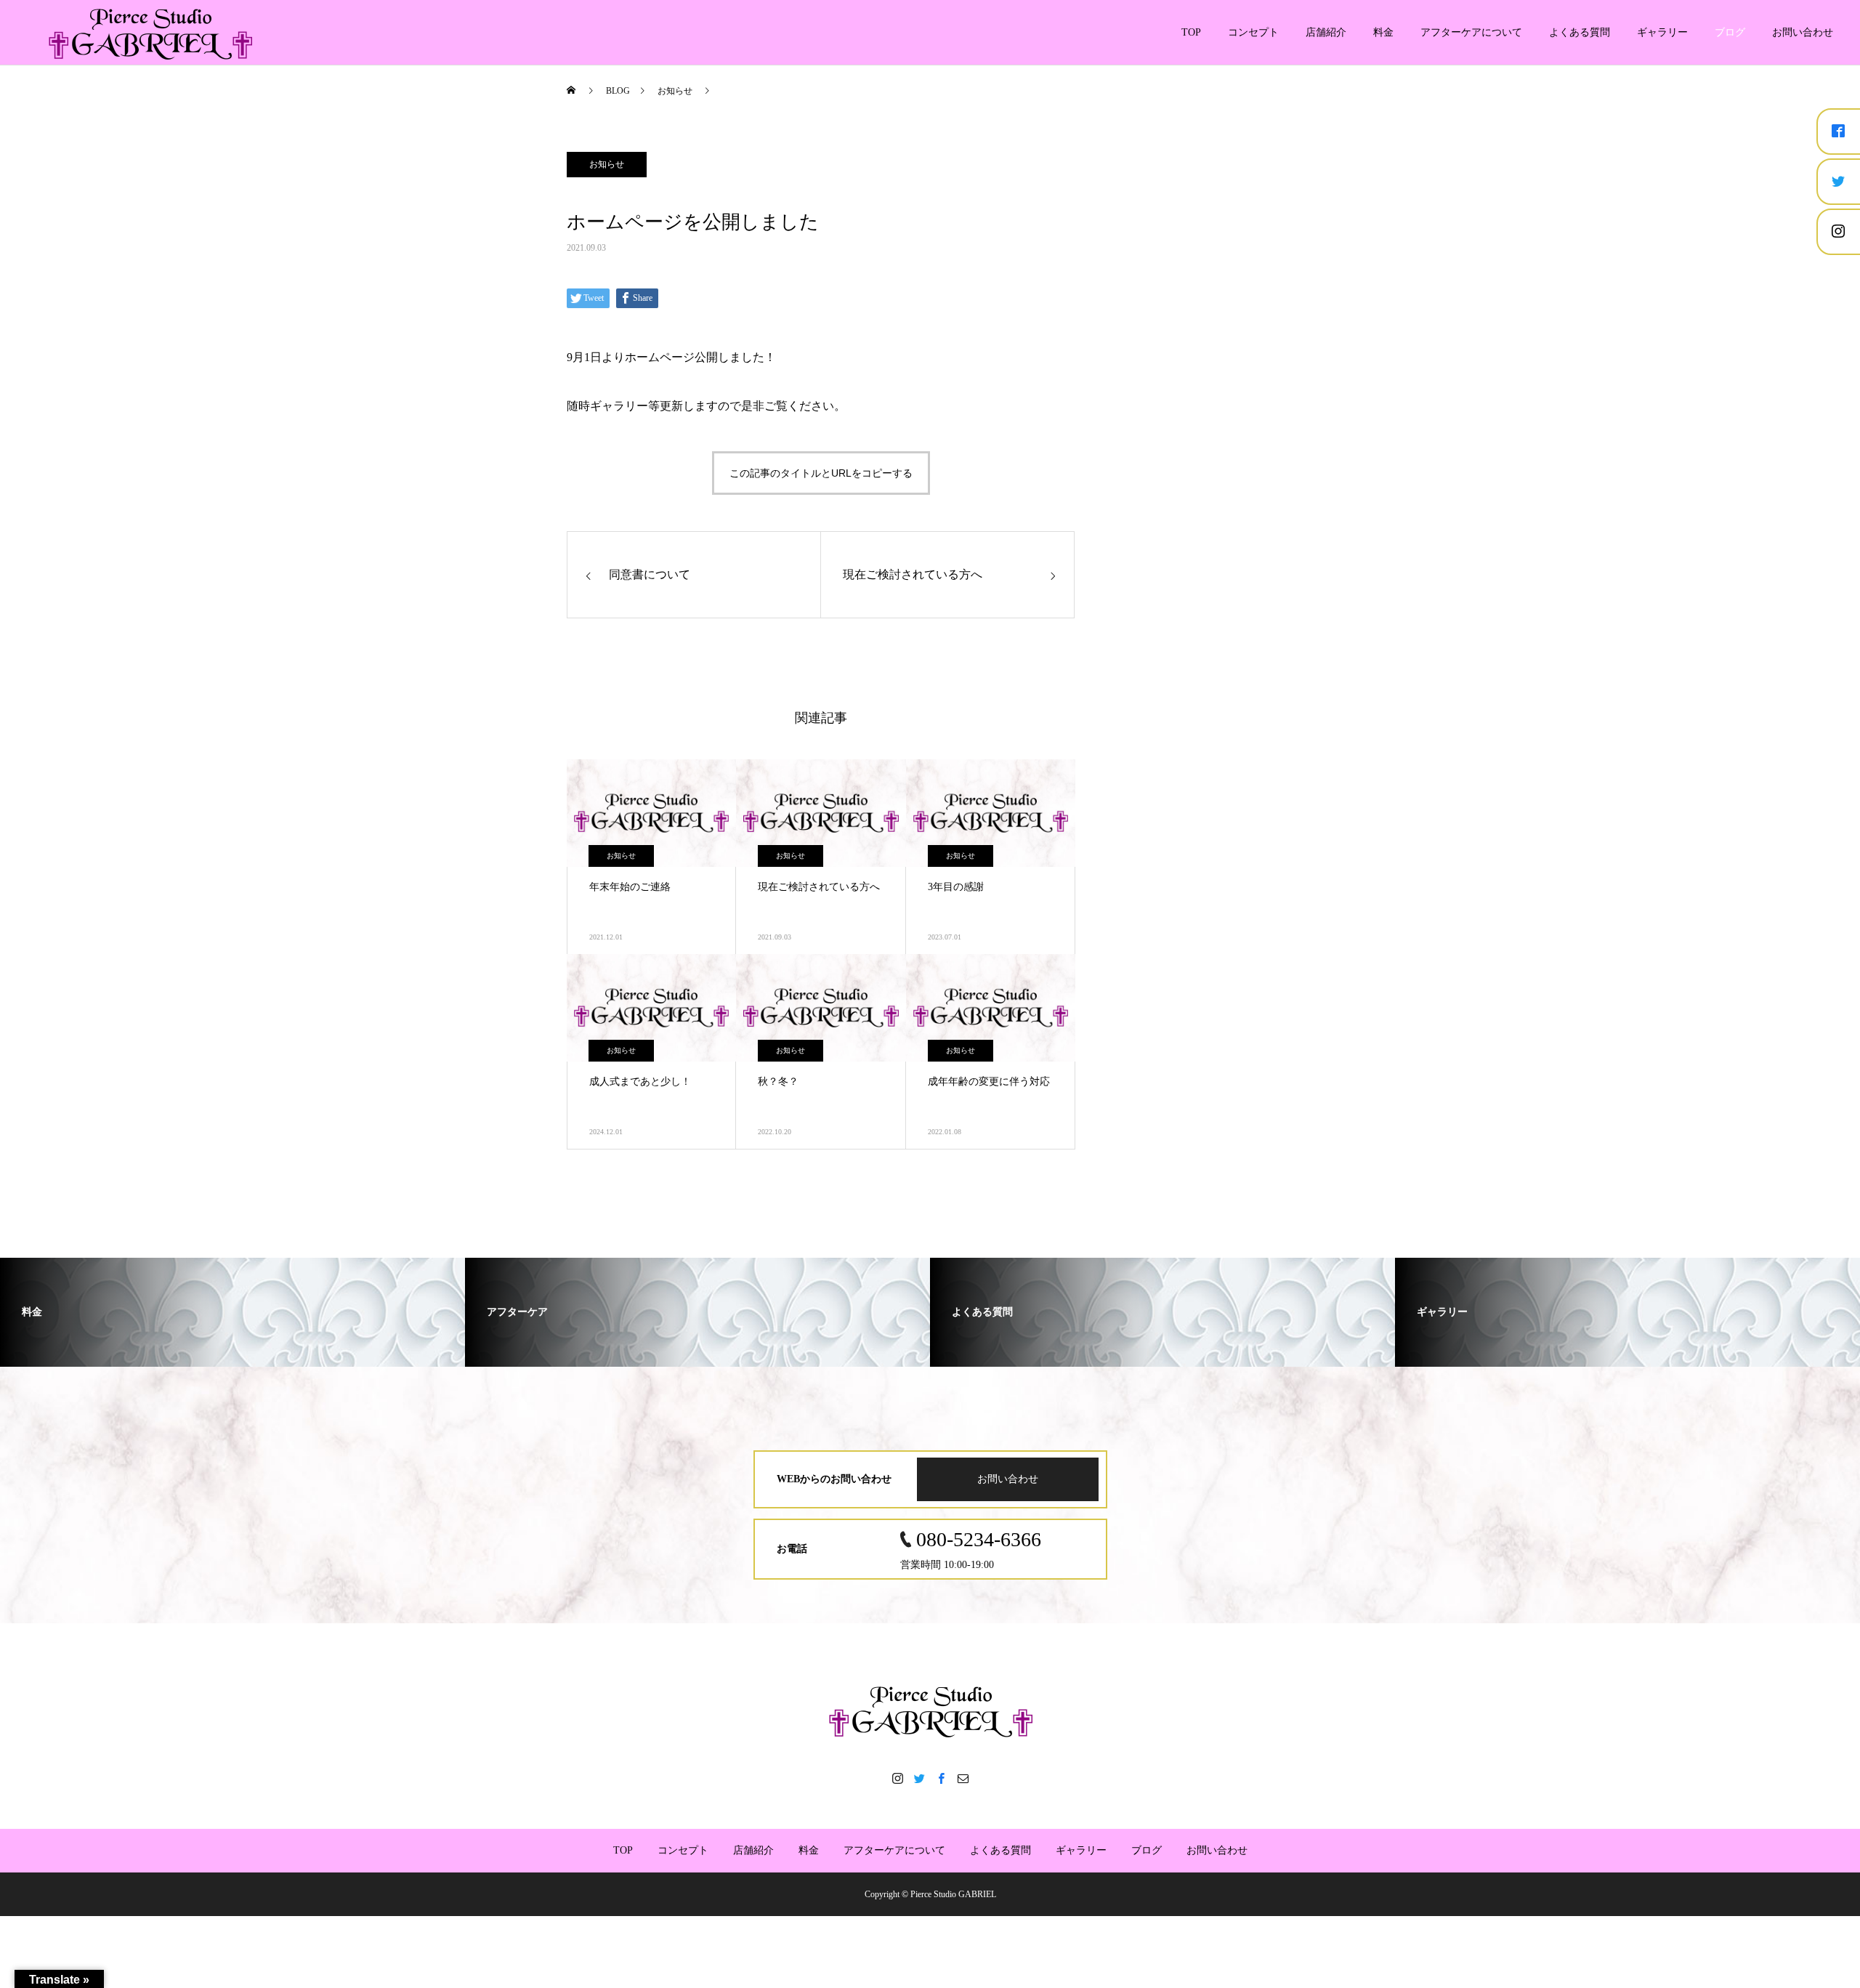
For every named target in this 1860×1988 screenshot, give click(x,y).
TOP (1191, 32)
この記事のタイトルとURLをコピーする (821, 473)
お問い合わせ (1803, 32)
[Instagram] (897, 1778)
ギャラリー (1662, 32)
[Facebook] (941, 1778)
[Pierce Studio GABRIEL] (930, 1710)
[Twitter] (919, 1778)
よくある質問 (1580, 32)
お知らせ (607, 164)
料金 (1383, 32)
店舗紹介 (1326, 32)
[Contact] (963, 1778)
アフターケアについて (1471, 32)
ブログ (1730, 32)
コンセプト (1253, 32)
